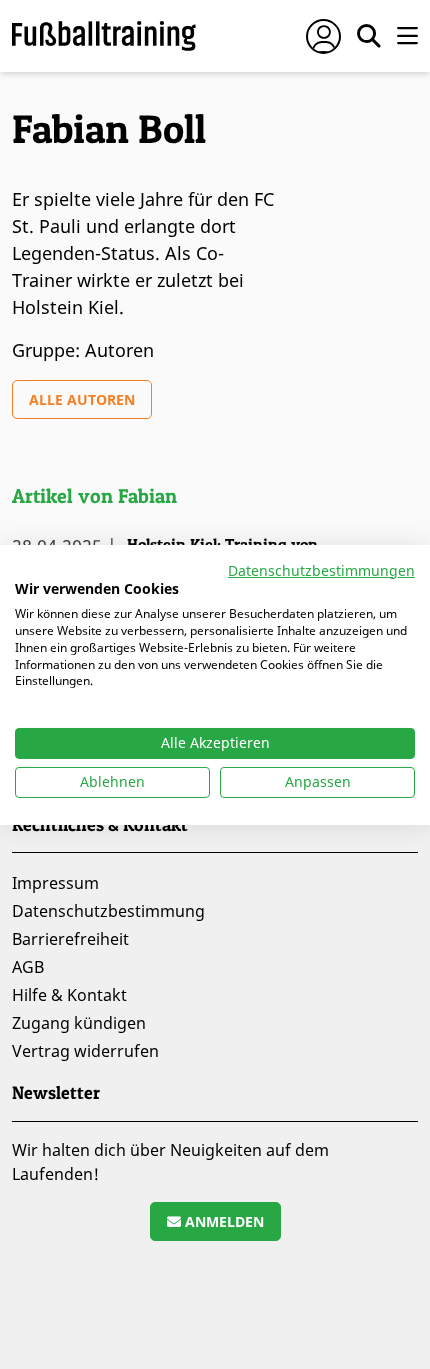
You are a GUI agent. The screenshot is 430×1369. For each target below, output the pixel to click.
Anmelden (222, 1221)
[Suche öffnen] (369, 36)
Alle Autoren (82, 399)
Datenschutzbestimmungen (321, 569)
